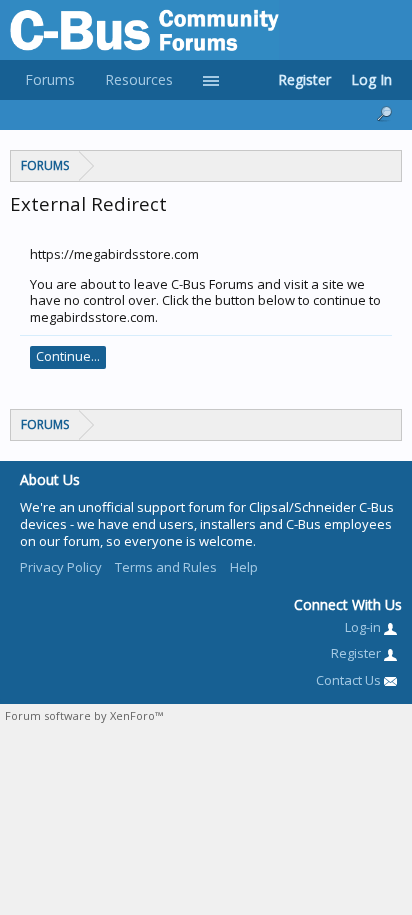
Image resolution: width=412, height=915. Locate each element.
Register (304, 79)
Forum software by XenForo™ (84, 715)
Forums (50, 79)
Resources (139, 79)
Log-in (364, 627)
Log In (371, 79)
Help (244, 567)
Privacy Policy (61, 567)
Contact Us (350, 680)
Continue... (68, 356)
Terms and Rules (166, 567)
